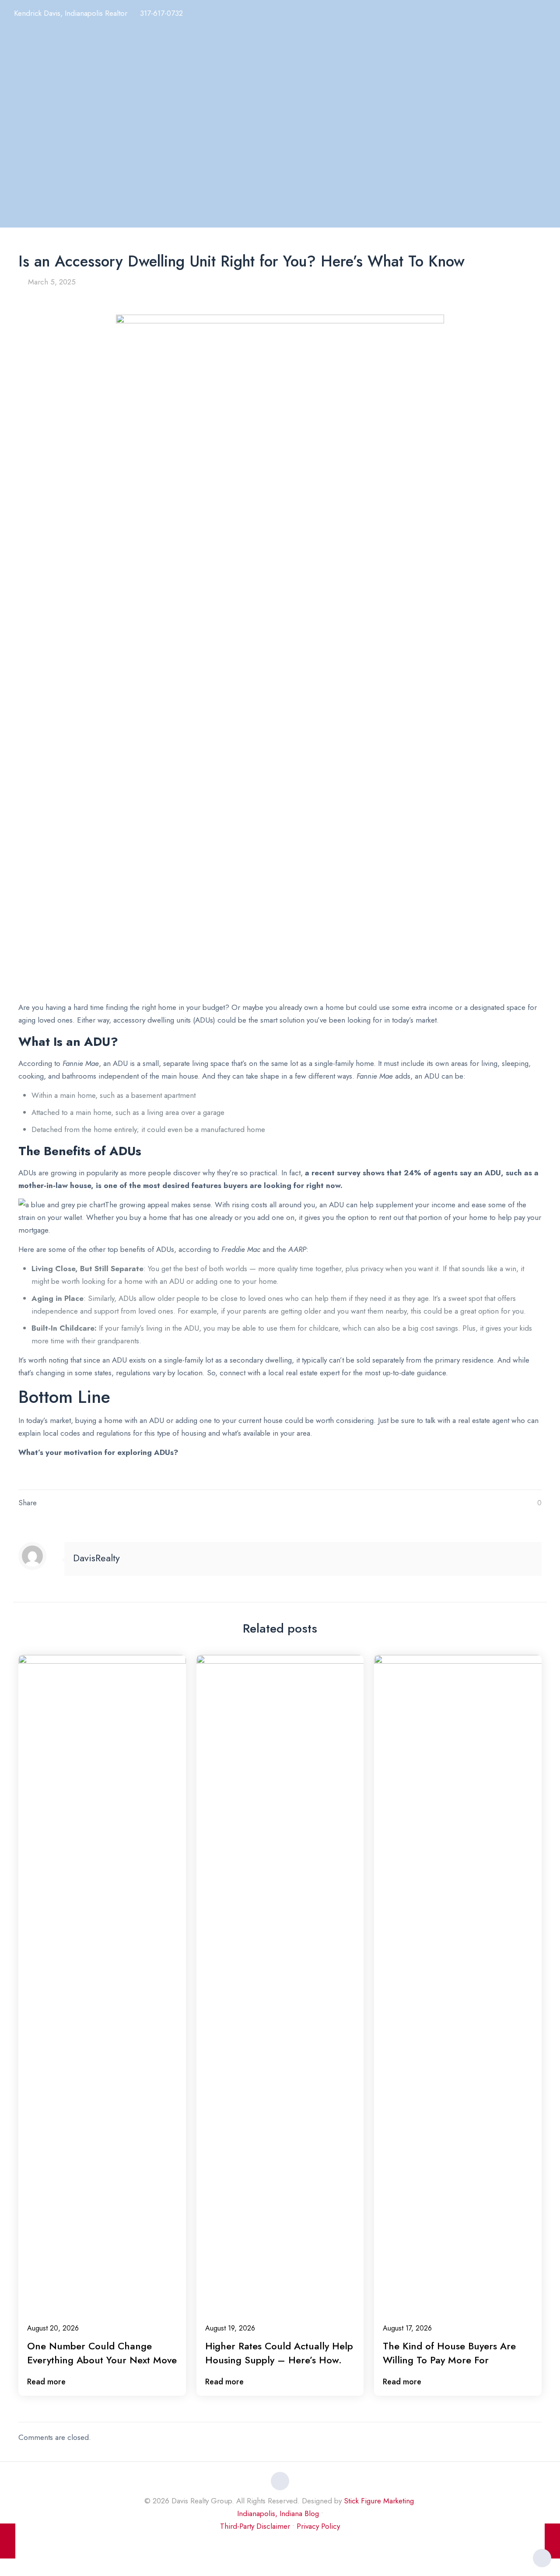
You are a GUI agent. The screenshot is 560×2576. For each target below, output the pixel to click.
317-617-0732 (161, 13)
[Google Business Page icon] (289, 2544)
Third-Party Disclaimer (255, 2526)
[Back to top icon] (280, 2481)
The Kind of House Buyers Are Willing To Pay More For (449, 2353)
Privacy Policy (318, 2526)
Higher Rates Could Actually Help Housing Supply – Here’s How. (279, 2353)
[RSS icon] (299, 2544)
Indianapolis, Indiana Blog (278, 2513)
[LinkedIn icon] (271, 2544)
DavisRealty (96, 1558)
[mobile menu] (548, 16)
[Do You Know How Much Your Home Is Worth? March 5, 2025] (552, 2541)
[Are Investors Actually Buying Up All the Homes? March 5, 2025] (8, 2541)
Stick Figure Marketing (379, 2501)
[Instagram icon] (280, 2544)
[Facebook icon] (262, 2544)
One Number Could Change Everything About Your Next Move (102, 2353)
